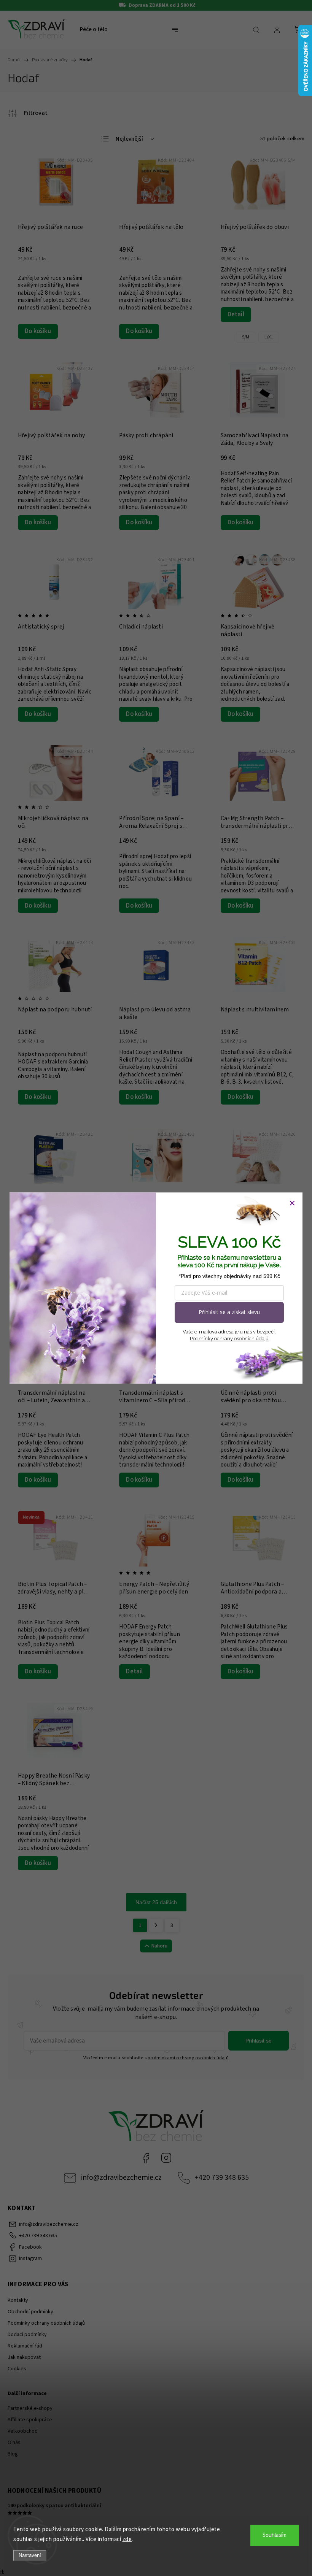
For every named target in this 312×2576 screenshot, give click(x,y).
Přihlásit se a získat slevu (229, 1312)
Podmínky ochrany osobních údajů (229, 1339)
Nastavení (30, 2555)
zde (127, 2539)
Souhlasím (275, 2535)
